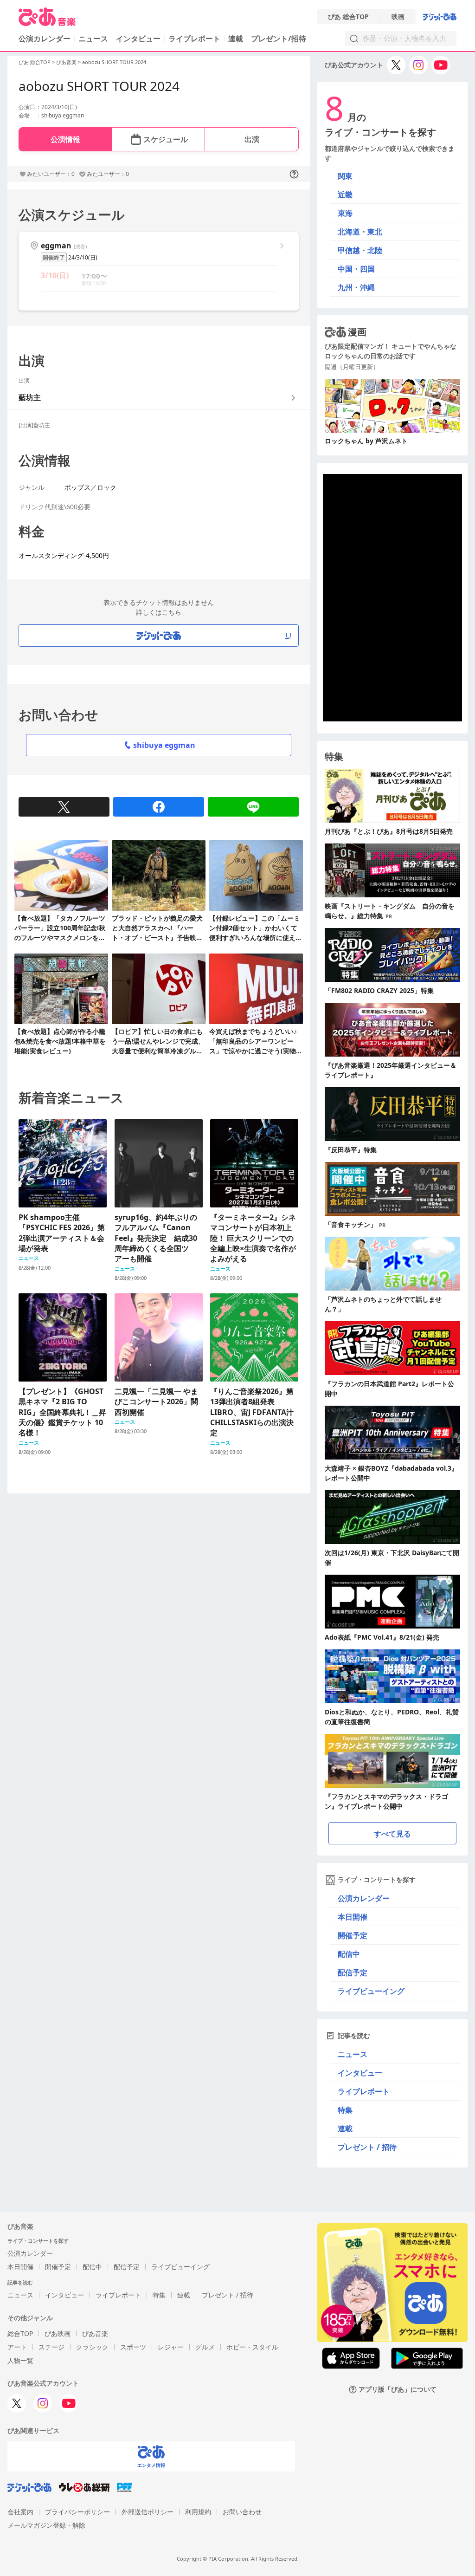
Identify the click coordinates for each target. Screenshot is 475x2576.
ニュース (93, 39)
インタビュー (138, 39)
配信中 (349, 1954)
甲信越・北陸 (360, 250)
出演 (252, 139)
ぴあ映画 (58, 2333)
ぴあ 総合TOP (348, 17)
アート (17, 2347)
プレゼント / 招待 (367, 2147)
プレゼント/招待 (279, 39)
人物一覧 (20, 2360)
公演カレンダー (364, 1898)
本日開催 (353, 1917)
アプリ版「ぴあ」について (398, 2390)
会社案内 (20, 2512)
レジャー (171, 2347)
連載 (236, 39)
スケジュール (166, 139)
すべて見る (392, 1834)
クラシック (92, 2347)
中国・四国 (356, 269)
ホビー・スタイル (252, 2347)
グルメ (205, 2347)
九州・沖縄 (356, 287)
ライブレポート (194, 39)
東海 (345, 213)
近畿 (345, 195)
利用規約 (198, 2512)
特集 (345, 2110)
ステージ (51, 2347)
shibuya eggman (164, 745)
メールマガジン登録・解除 (46, 2525)
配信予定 (353, 1973)
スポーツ (133, 2347)
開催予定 (353, 1935)
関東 (345, 176)
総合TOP (20, 2333)
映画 (398, 17)
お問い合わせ (242, 2512)
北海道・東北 (360, 232)
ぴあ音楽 (66, 62)
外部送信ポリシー (148, 2512)
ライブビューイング (371, 1991)
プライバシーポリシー (77, 2512)
